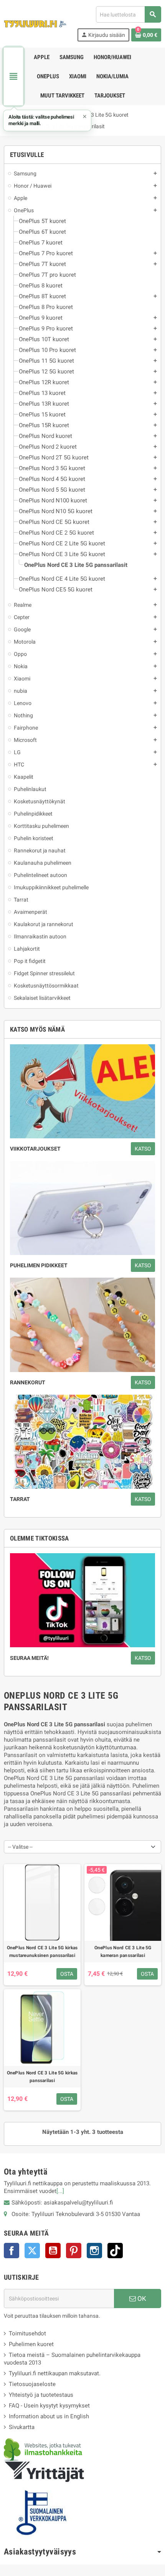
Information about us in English (49, 2416)
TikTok (115, 2251)
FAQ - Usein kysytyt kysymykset (49, 2406)
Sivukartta (22, 2427)
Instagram (94, 2251)
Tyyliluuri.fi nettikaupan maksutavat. (55, 2373)
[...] (60, 2191)
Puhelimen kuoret (31, 2344)
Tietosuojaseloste (32, 2384)
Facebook (12, 2251)
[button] (47, 121)
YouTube (53, 2251)
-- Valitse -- (20, 1847)
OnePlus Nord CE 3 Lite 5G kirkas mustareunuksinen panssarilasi (42, 1952)
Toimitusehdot (27, 2333)
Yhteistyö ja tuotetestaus (41, 2395)
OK (141, 2299)
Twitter (32, 2251)
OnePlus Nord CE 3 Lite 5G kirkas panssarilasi (42, 2077)
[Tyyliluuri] (35, 23)
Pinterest (74, 2251)
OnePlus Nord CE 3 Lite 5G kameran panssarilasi (123, 1952)
